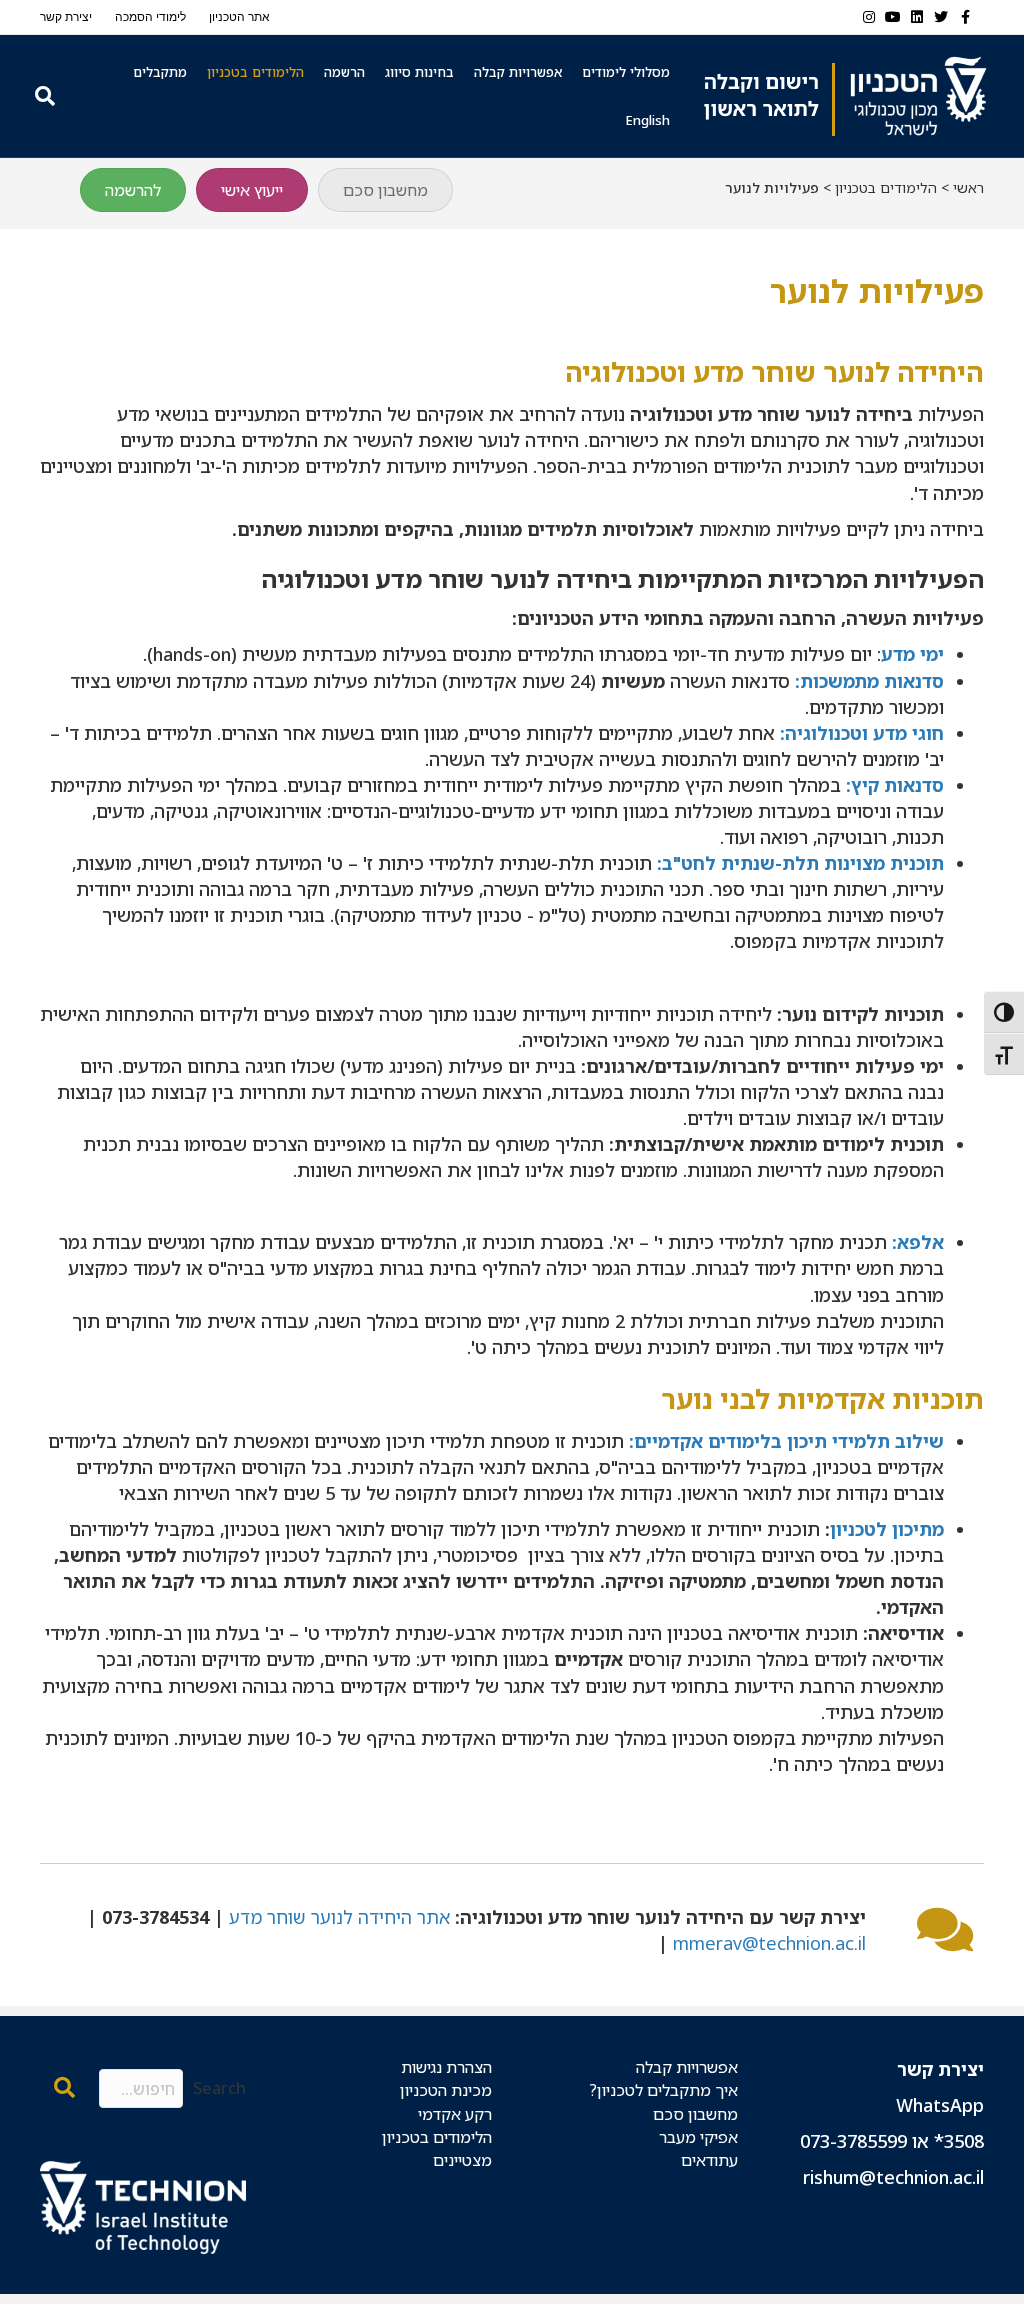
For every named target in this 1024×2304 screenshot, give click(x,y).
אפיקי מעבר (698, 2137)
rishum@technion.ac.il (893, 2177)
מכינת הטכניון (446, 2090)
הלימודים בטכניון (255, 72)
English (648, 120)
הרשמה (344, 72)
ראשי (968, 187)
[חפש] (42, 96)
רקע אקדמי (455, 2114)
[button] (64, 2088)
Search (219, 2088)
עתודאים (709, 2160)
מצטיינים (462, 2160)
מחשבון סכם (695, 2114)
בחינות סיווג (419, 72)
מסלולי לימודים (626, 72)
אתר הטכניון (239, 17)
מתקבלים (160, 72)
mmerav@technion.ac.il (769, 1943)
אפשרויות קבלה (518, 72)
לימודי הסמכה (150, 17)
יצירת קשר (66, 17)
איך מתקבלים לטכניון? (663, 2090)
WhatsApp (940, 2105)
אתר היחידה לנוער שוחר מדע (339, 1917)
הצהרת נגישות (446, 2067)
